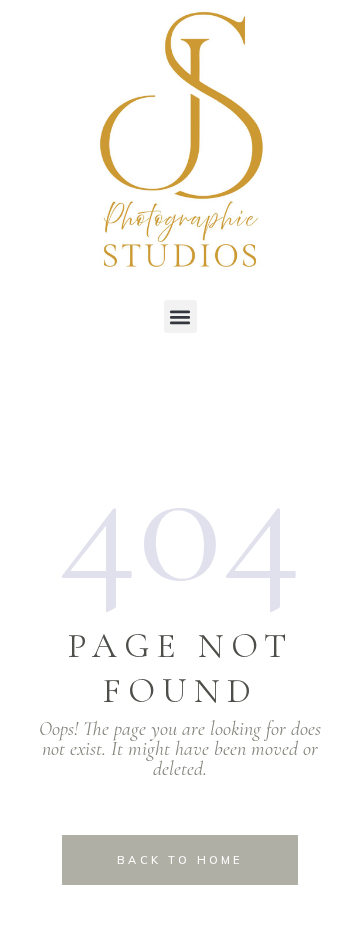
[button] (180, 316)
